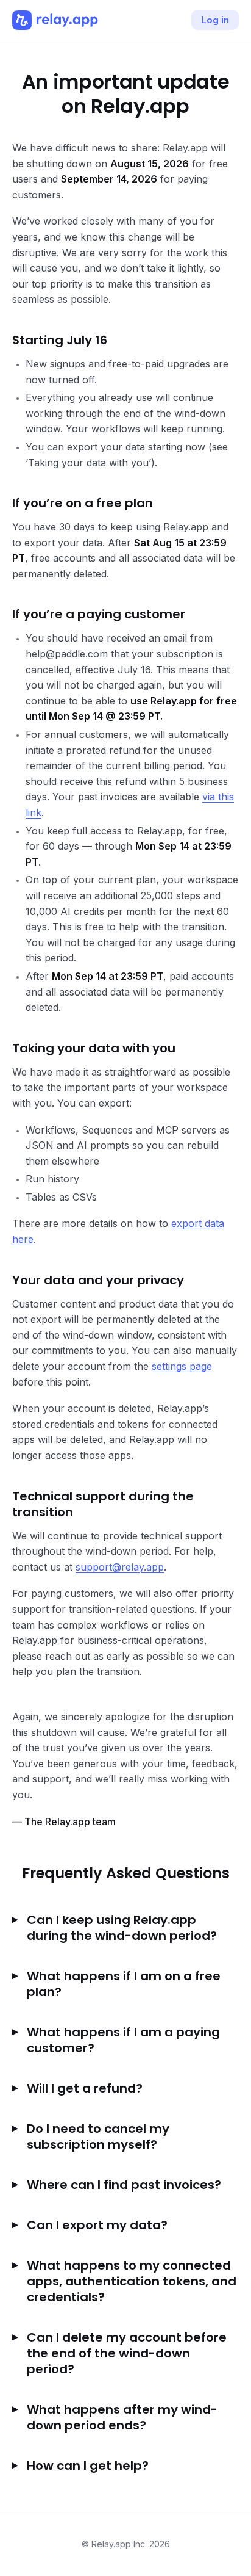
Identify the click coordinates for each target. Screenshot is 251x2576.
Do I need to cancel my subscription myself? (98, 2136)
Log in (215, 20)
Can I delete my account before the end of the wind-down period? (127, 2353)
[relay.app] (55, 20)
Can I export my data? (97, 2225)
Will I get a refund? (85, 2088)
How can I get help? (88, 2466)
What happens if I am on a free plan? (124, 1984)
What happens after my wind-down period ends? (122, 2417)
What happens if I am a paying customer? (123, 2040)
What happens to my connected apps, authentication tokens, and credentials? (132, 2281)
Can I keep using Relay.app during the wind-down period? (122, 1928)
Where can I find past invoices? (124, 2185)
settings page (182, 1366)
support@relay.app (120, 1567)
